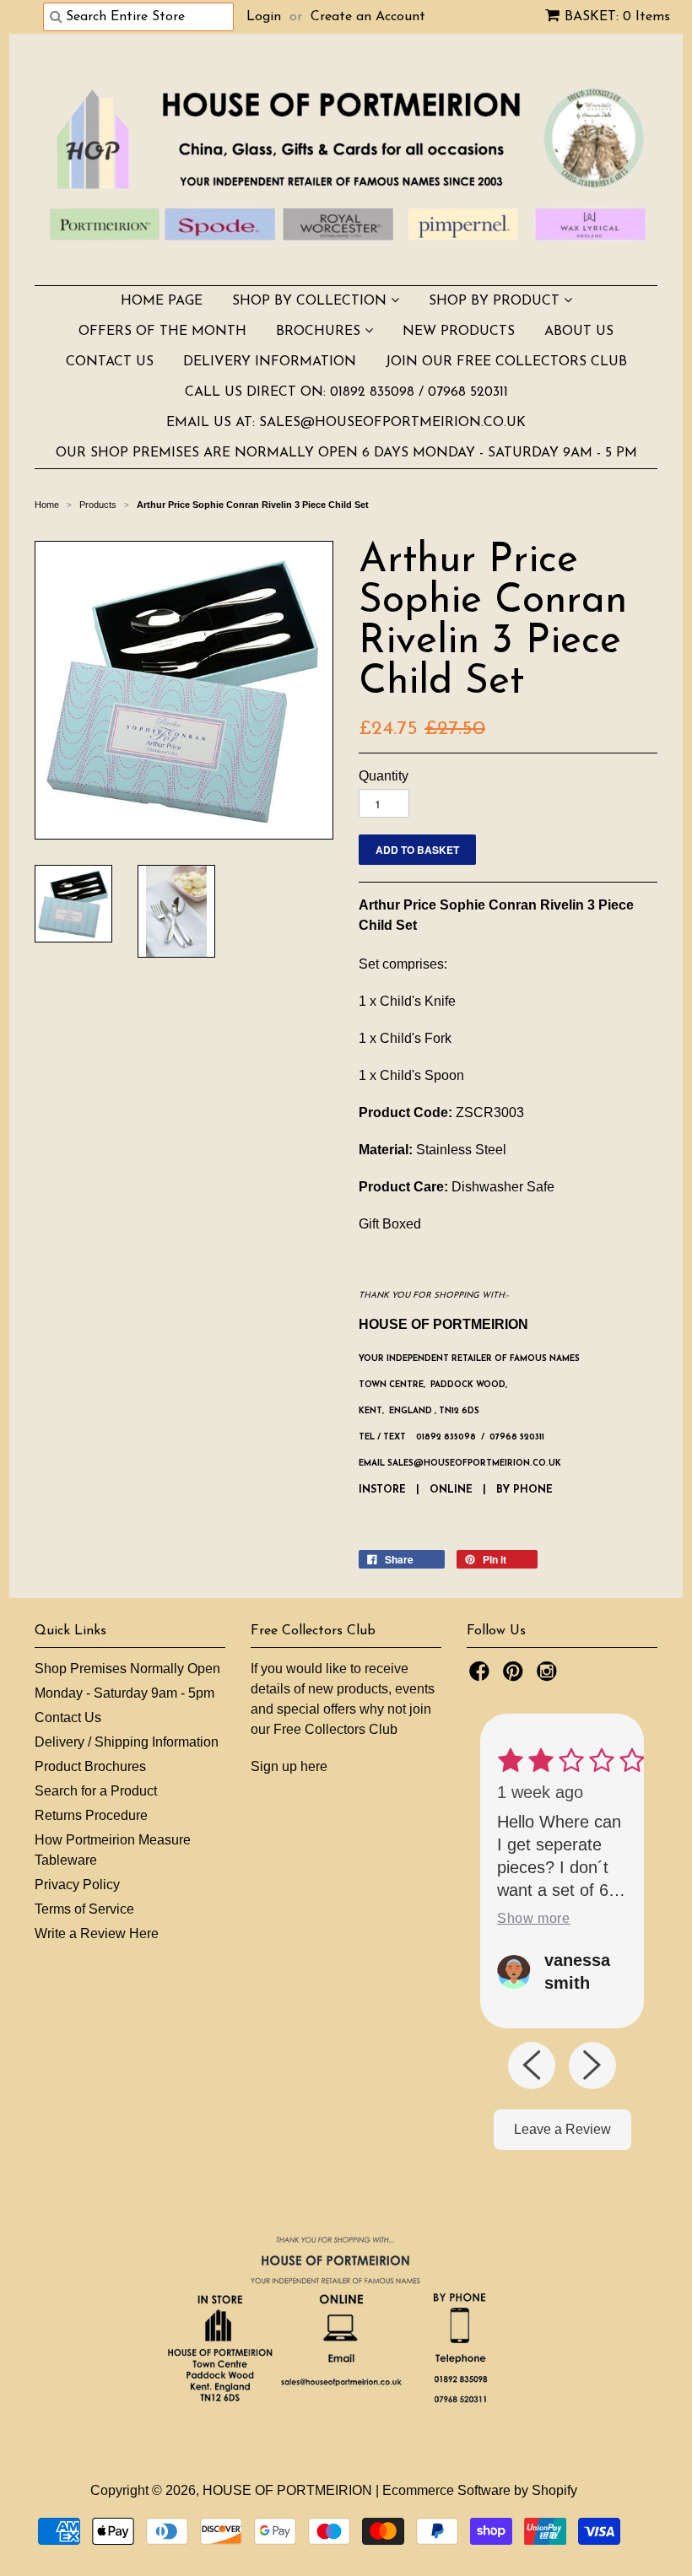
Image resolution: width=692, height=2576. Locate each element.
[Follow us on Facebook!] (482, 1676)
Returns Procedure (91, 1815)
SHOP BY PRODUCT (496, 301)
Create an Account (368, 17)
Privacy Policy (77, 1885)
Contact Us (68, 1717)
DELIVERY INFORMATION (270, 362)
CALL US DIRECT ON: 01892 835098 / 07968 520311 (346, 392)
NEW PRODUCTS (459, 332)
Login (264, 17)
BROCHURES (320, 332)
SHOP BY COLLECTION (311, 301)
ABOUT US (579, 332)
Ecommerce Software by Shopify (480, 2490)
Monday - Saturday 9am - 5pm (124, 1693)
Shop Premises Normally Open (127, 1669)
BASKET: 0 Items (617, 17)
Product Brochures (90, 1766)
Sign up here (289, 1766)
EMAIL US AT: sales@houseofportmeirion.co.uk (346, 423)
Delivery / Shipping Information (127, 1742)
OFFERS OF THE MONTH (162, 332)
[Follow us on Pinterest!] (516, 1676)
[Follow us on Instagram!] (549, 1676)
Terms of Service (84, 1909)
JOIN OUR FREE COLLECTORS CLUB (506, 362)
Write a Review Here (97, 1933)
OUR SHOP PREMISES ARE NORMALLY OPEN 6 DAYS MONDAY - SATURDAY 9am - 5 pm (346, 453)
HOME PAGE (162, 301)
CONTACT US (110, 362)
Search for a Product (96, 1791)
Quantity (384, 776)
